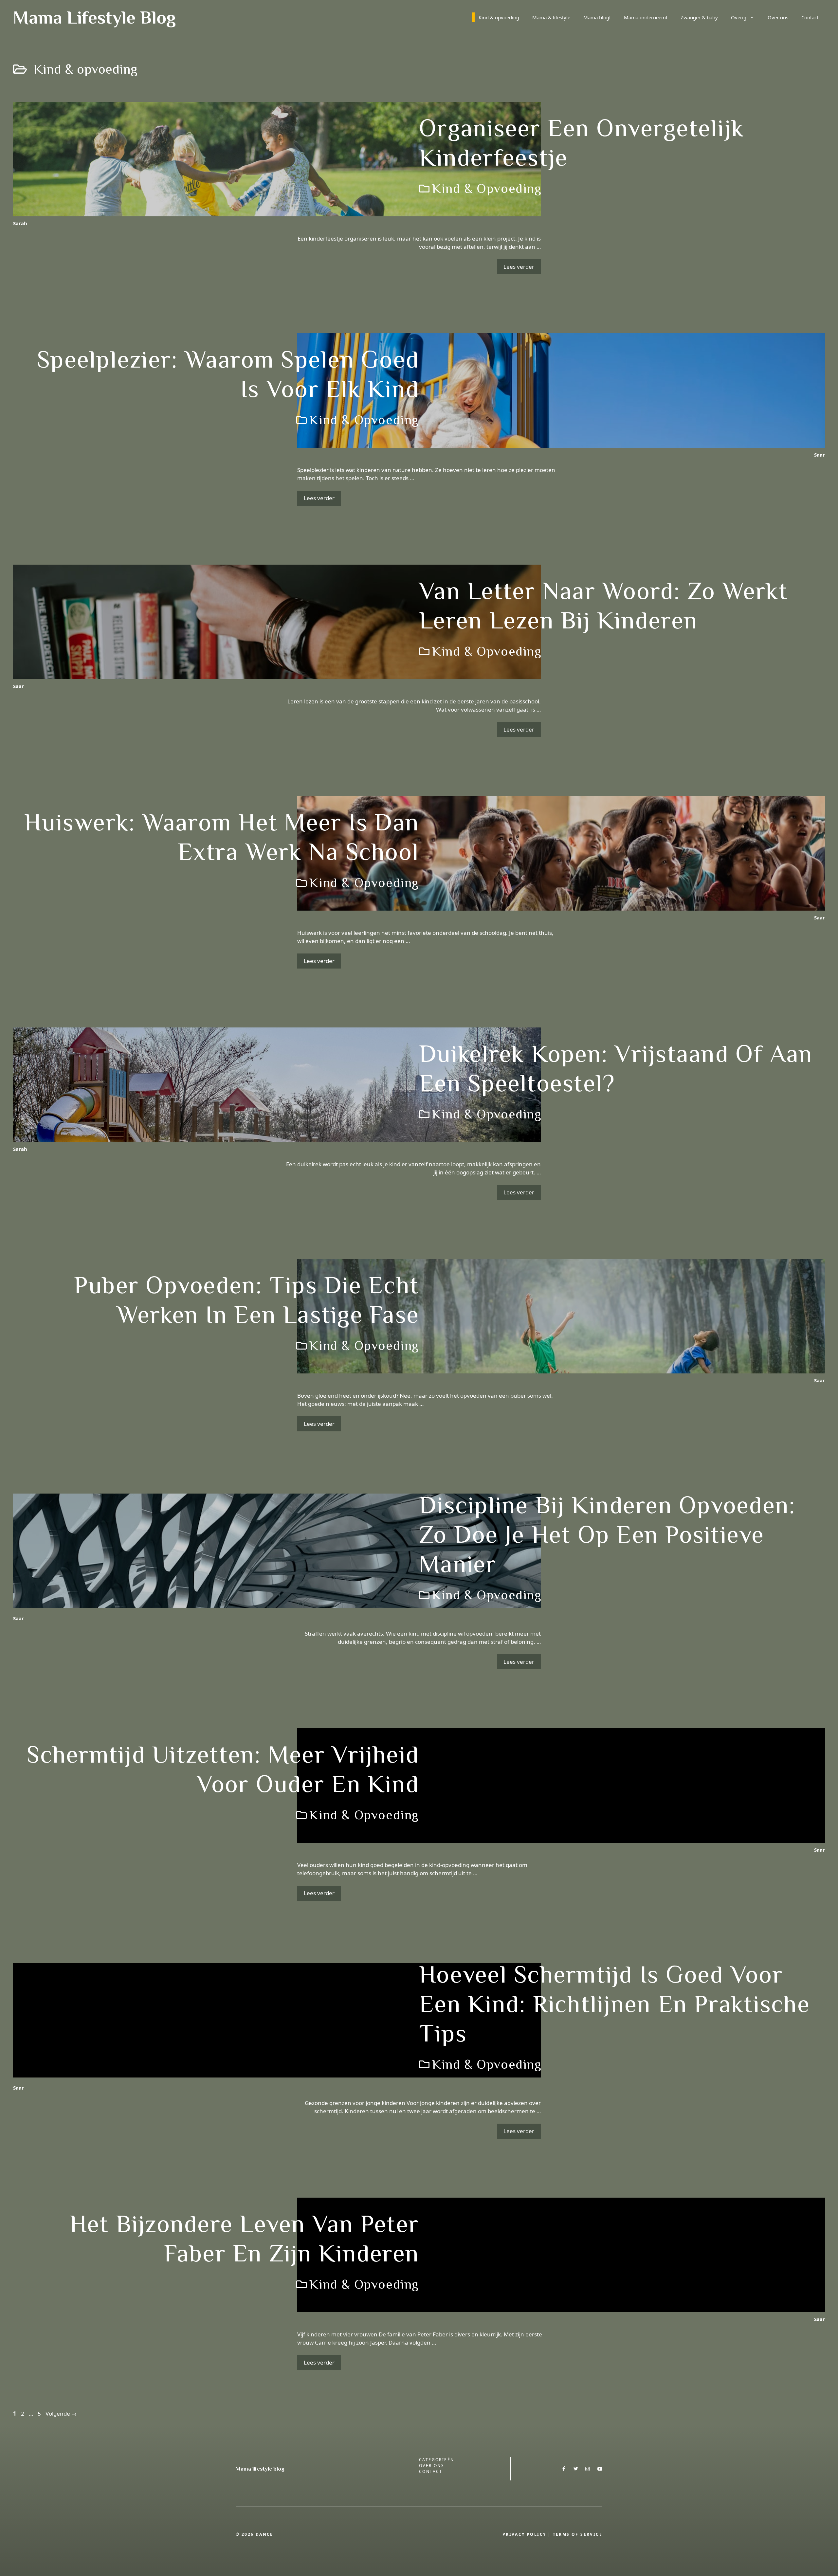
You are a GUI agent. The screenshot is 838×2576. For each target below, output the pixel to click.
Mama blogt (597, 17)
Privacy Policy (524, 2534)
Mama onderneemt (646, 17)
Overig (739, 17)
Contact (810, 17)
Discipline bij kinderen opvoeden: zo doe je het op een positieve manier (607, 1534)
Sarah (20, 223)
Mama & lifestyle (551, 17)
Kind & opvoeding (499, 17)
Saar (820, 455)
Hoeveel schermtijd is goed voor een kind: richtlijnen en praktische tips (614, 2004)
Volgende (61, 2413)
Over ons (778, 17)
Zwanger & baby (699, 17)
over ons (432, 2466)
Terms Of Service (578, 2534)
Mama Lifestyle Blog (94, 17)
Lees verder (519, 267)
